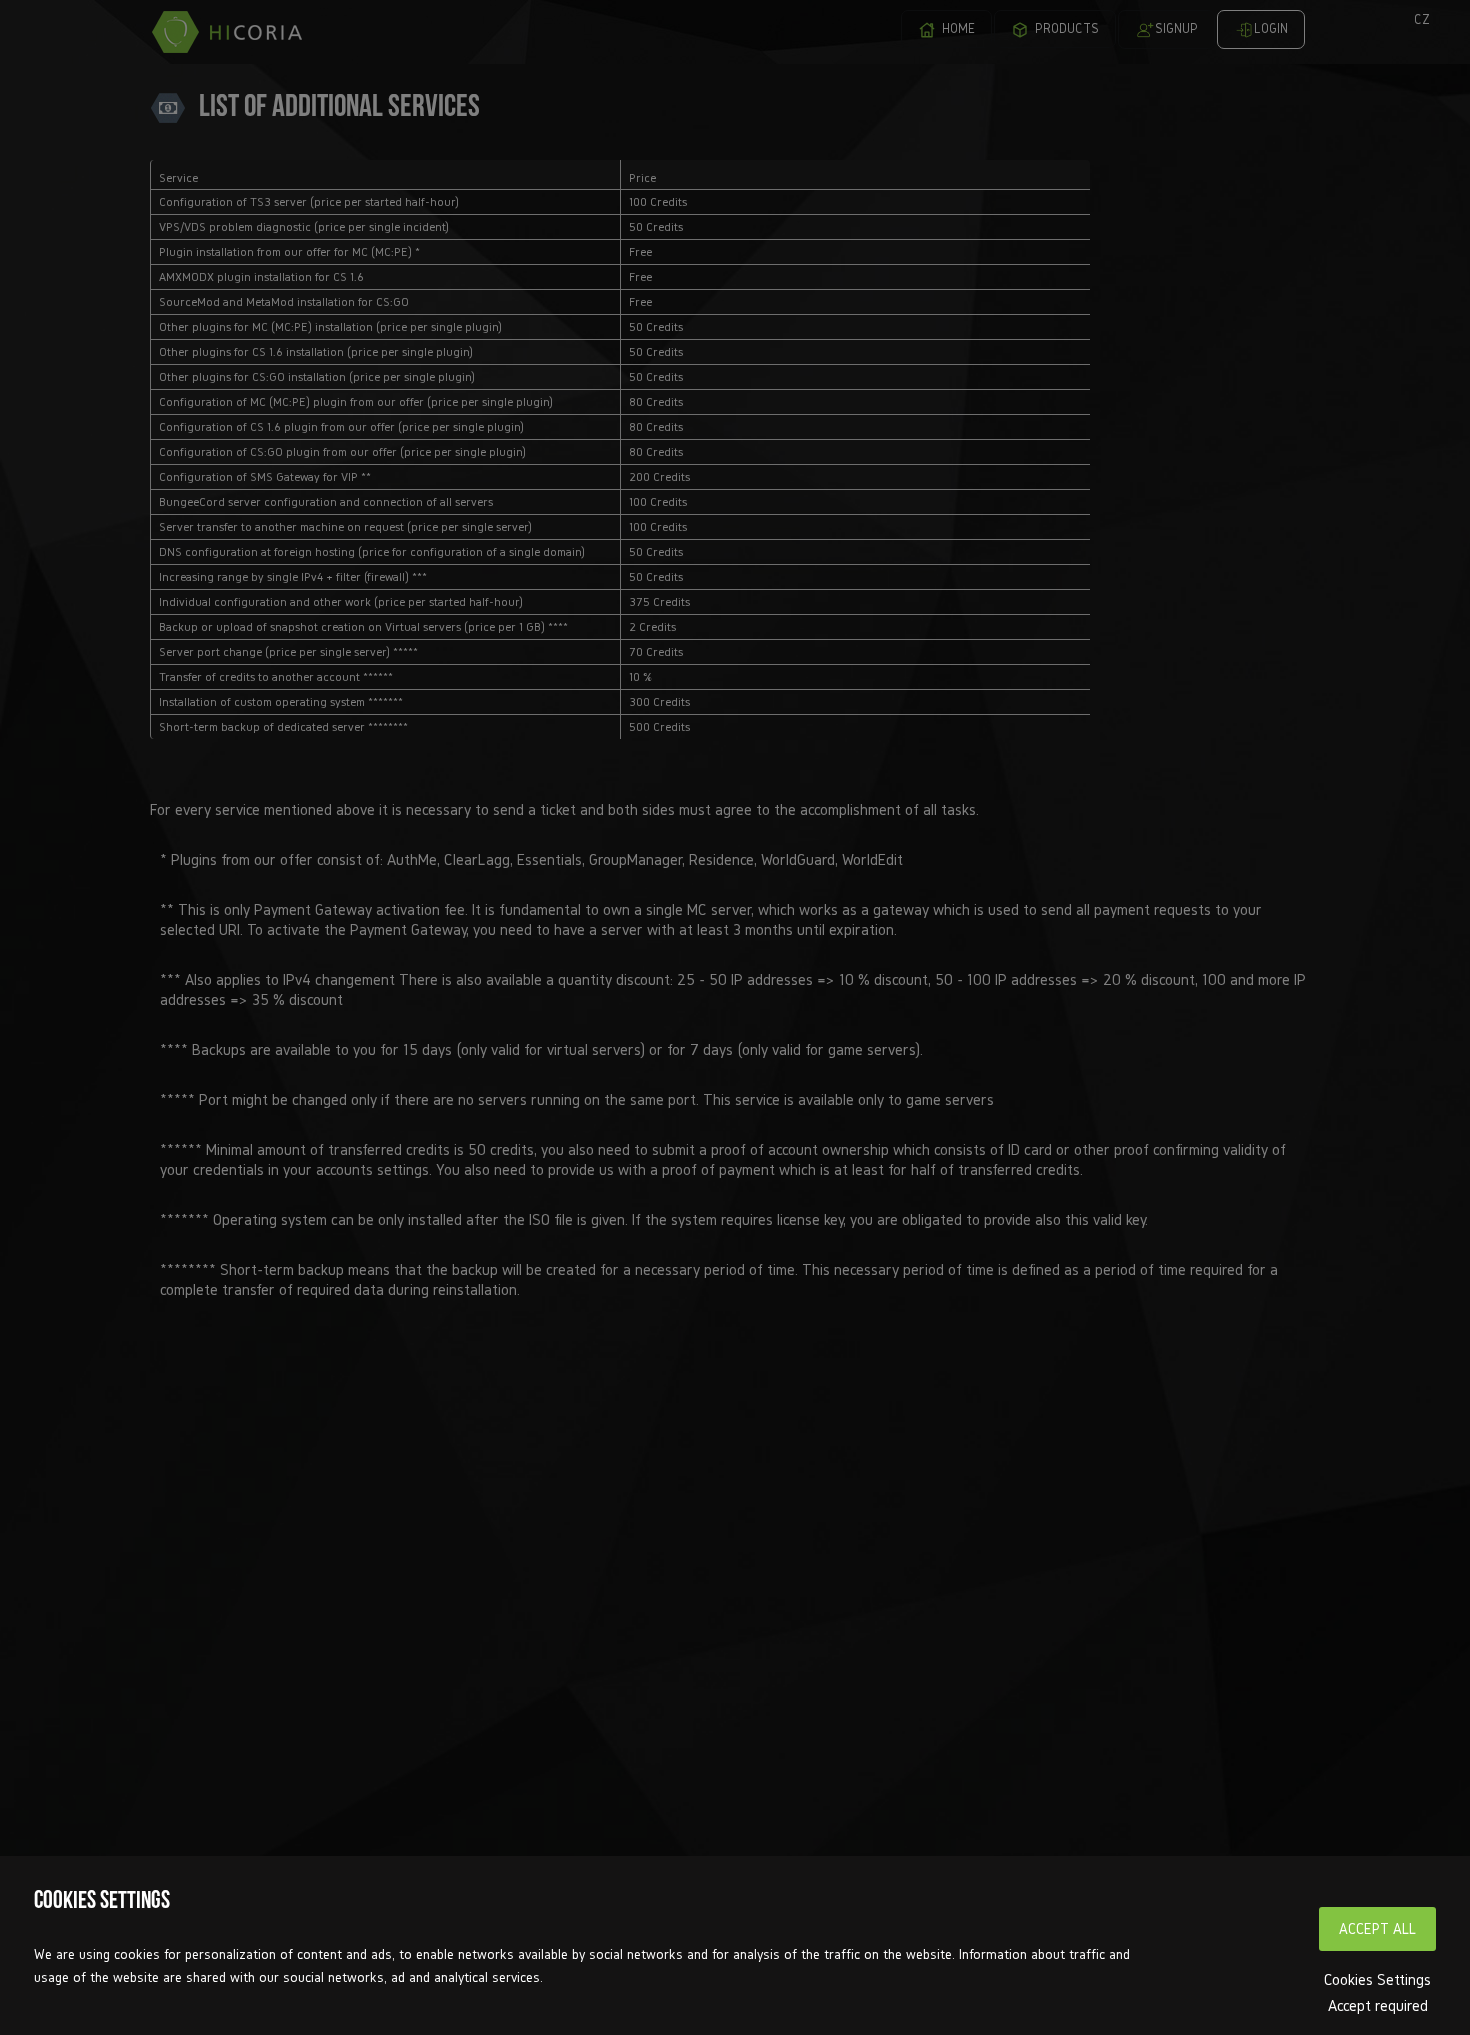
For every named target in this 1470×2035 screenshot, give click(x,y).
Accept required (1378, 2005)
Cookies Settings (1377, 1979)
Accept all (1377, 1928)
